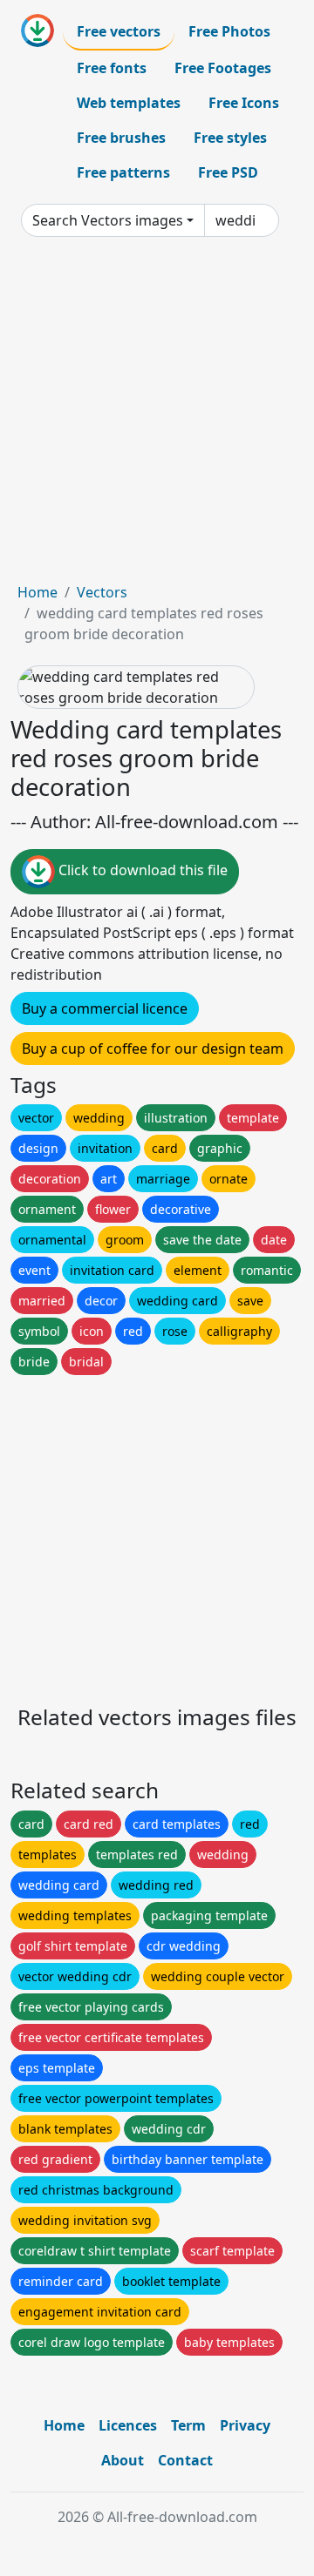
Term (188, 2425)
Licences (128, 2425)
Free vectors (119, 31)
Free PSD (228, 172)
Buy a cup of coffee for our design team (153, 1049)
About (123, 2460)
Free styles (230, 138)
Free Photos (229, 31)
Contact (185, 2460)
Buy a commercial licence (105, 1008)
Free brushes (121, 138)
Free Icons (244, 103)
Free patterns (123, 172)
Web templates (129, 103)
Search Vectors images (108, 220)
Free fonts (112, 68)
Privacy (245, 2425)
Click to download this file (141, 870)
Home (38, 592)
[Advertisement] (157, 416)
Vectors (102, 592)
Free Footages (223, 68)
